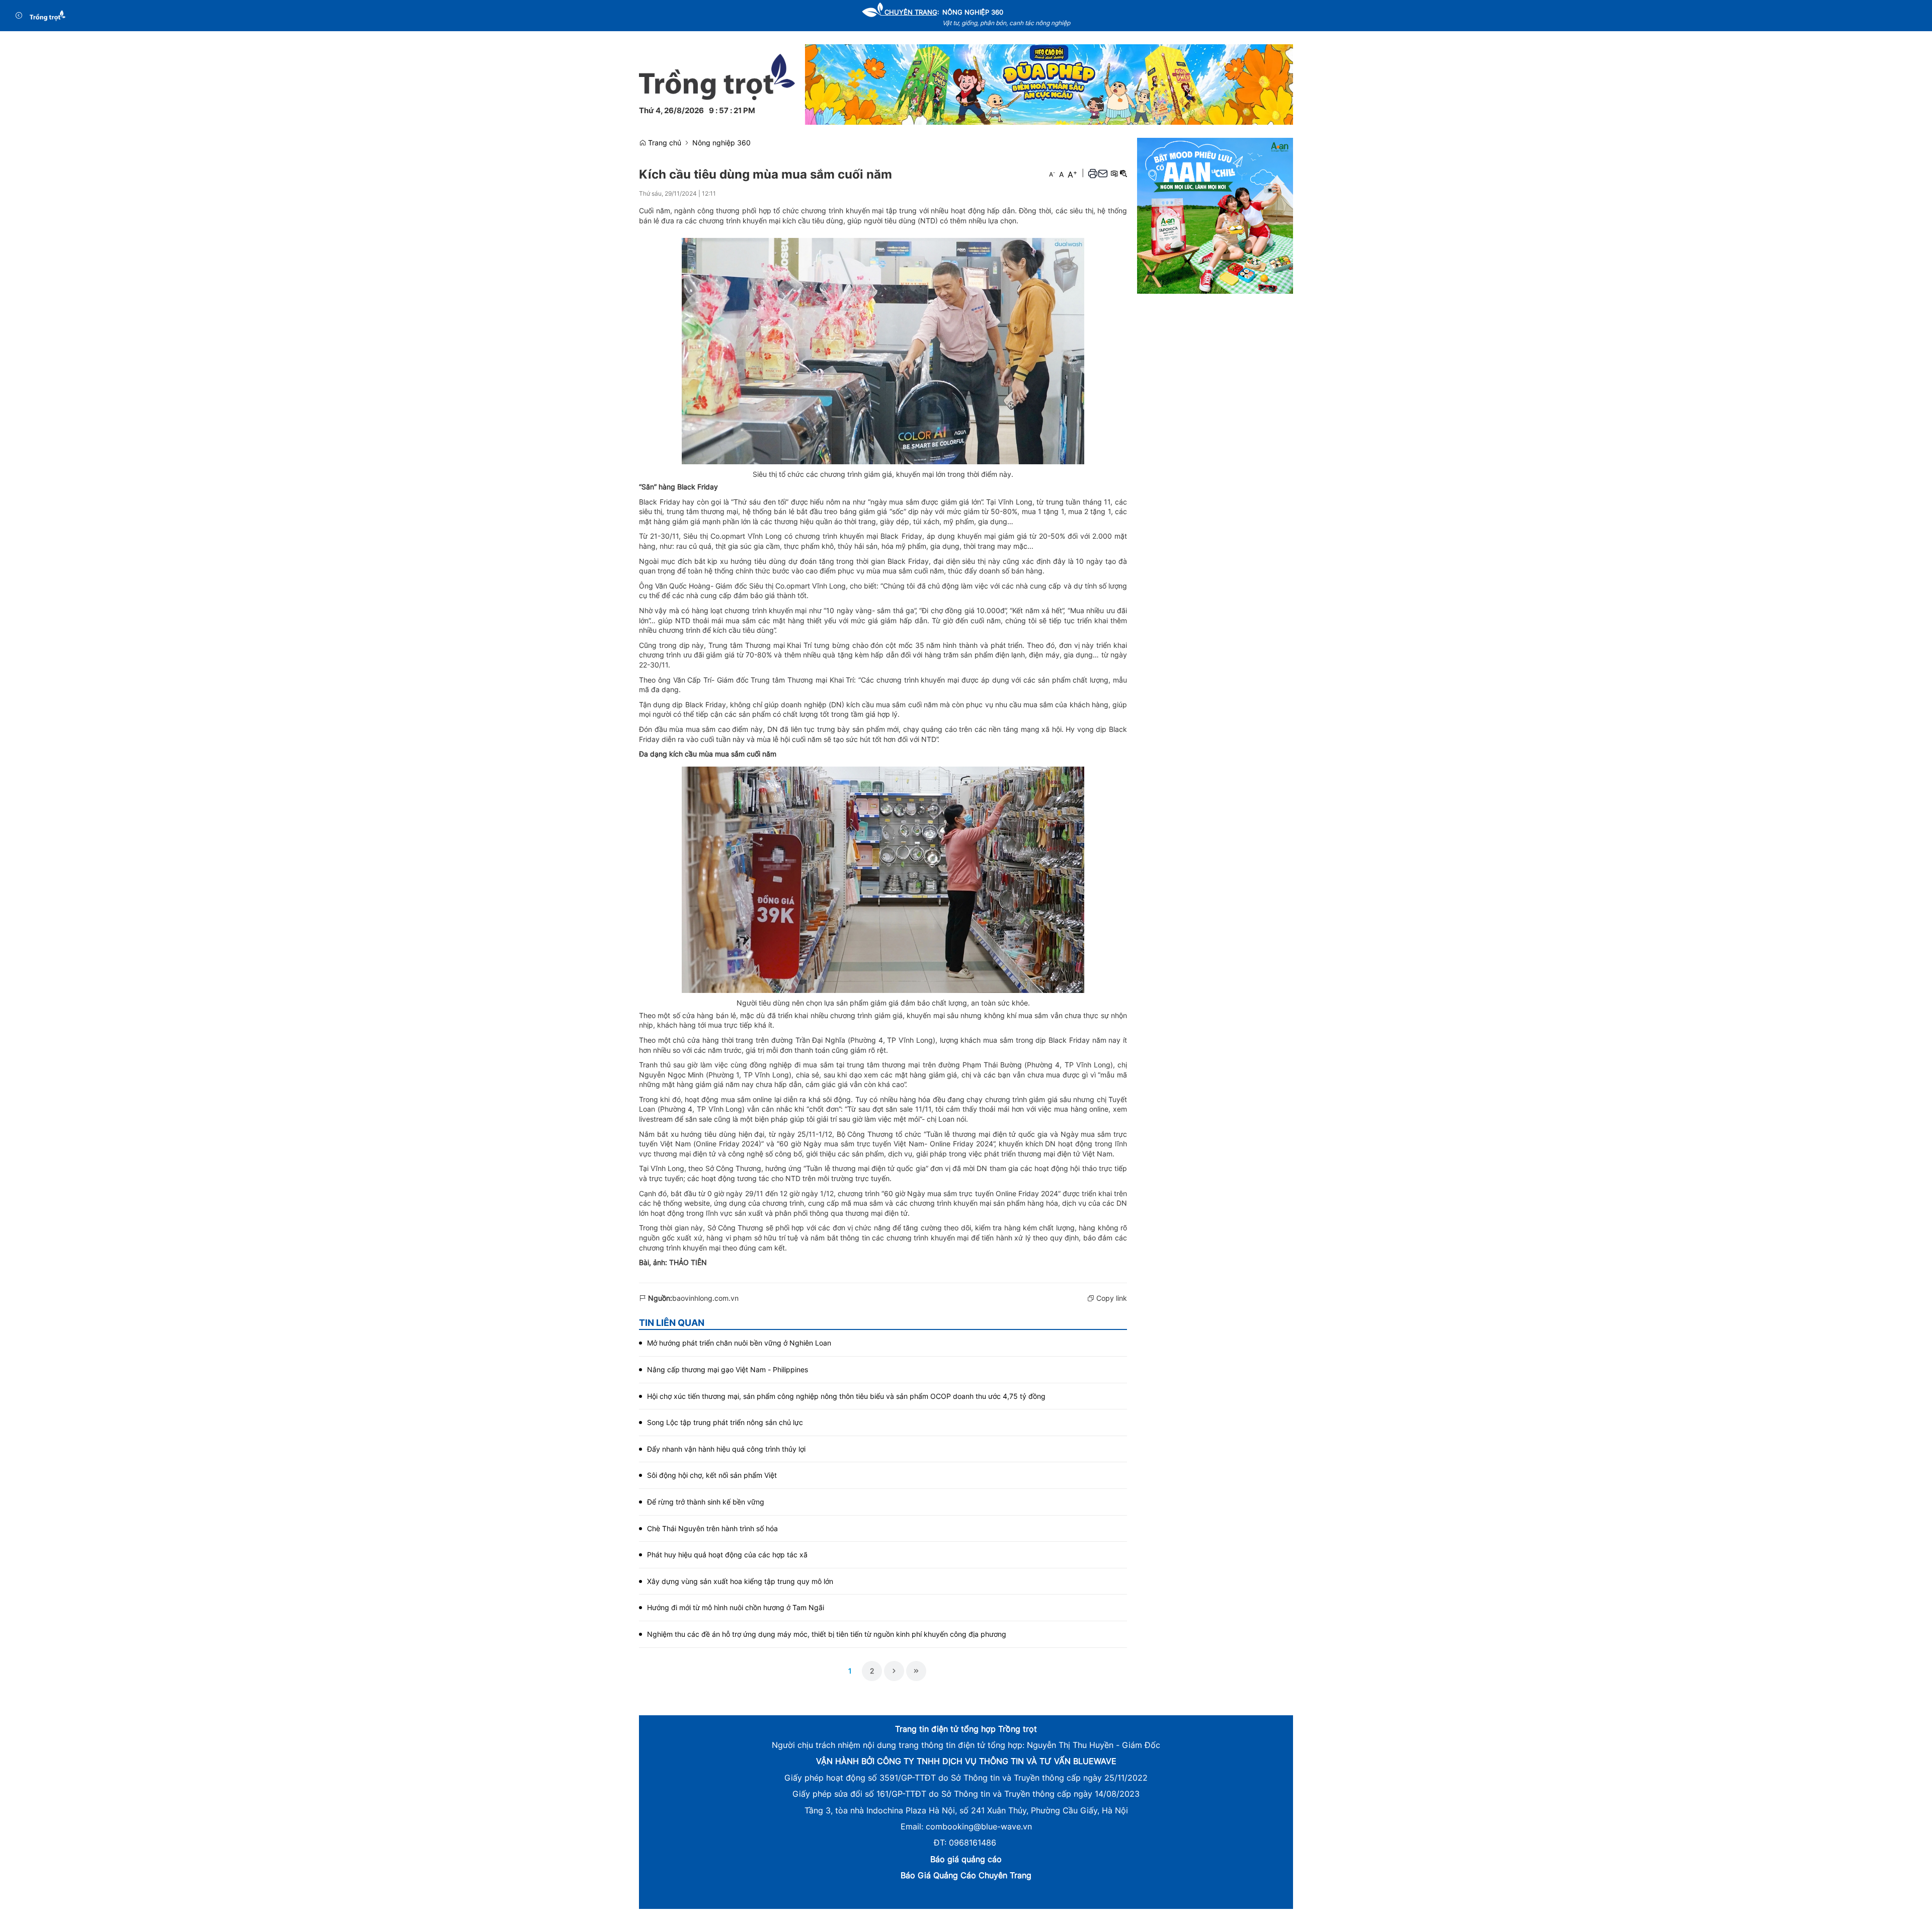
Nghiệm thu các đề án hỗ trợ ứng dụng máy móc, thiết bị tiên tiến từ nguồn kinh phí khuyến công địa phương (827, 1634)
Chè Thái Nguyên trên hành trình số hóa (712, 1528)
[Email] (1103, 173)
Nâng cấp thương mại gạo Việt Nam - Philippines (728, 1369)
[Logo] (48, 16)
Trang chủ (664, 143)
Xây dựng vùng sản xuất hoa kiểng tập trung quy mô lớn (740, 1581)
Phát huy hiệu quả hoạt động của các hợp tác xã (727, 1555)
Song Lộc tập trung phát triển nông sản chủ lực (725, 1422)
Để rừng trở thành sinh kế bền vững (706, 1502)
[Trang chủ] (717, 76)
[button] (1093, 173)
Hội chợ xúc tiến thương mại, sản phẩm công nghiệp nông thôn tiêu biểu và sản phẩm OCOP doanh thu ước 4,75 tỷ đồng (846, 1396)
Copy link (1111, 1298)
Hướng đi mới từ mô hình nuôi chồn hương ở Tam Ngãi (736, 1607)
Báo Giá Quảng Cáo (938, 1875)
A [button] (1052, 174)
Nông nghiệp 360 (721, 143)
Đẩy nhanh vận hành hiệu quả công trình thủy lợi (726, 1449)
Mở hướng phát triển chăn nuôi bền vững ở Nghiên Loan (739, 1343)
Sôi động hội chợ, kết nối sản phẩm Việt (712, 1475)
